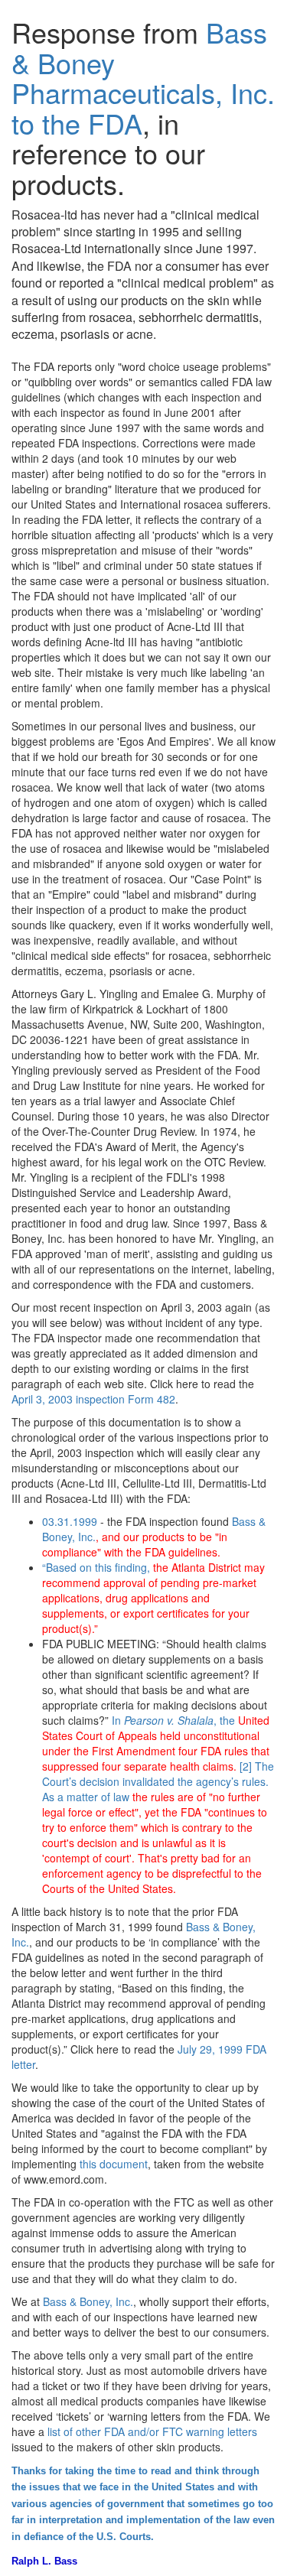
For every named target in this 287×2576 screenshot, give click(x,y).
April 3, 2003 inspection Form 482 (93, 1399)
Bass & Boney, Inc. (88, 2301)
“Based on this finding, (153, 1598)
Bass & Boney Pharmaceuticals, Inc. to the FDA (143, 77)
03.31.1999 (70, 1521)
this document (114, 2164)
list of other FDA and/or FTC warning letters (152, 2431)
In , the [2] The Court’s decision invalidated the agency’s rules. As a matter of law (158, 1804)
